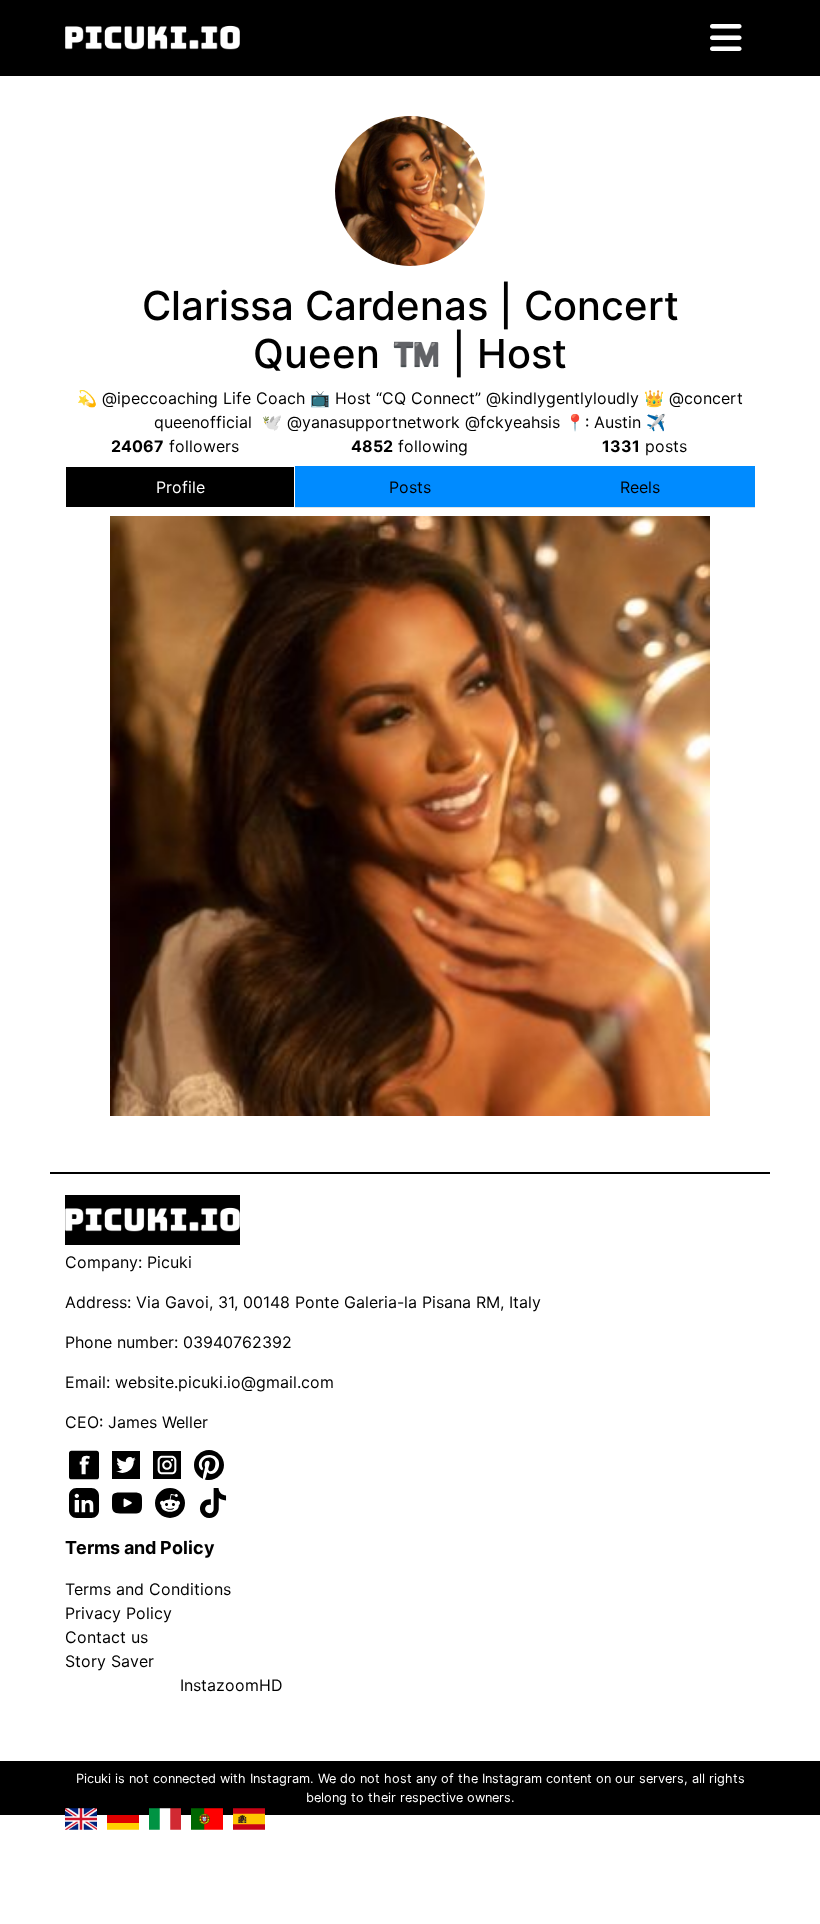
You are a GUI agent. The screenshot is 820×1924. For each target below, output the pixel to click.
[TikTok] (213, 1501)
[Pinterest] (209, 1463)
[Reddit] (172, 1501)
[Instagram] (169, 1463)
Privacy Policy (118, 1613)
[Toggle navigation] (726, 38)
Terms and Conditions (148, 1589)
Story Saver (109, 1661)
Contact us (106, 1637)
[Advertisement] (410, 726)
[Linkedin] (86, 1501)
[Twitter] (128, 1463)
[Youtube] (129, 1501)
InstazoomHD (231, 1685)
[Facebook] (86, 1463)
